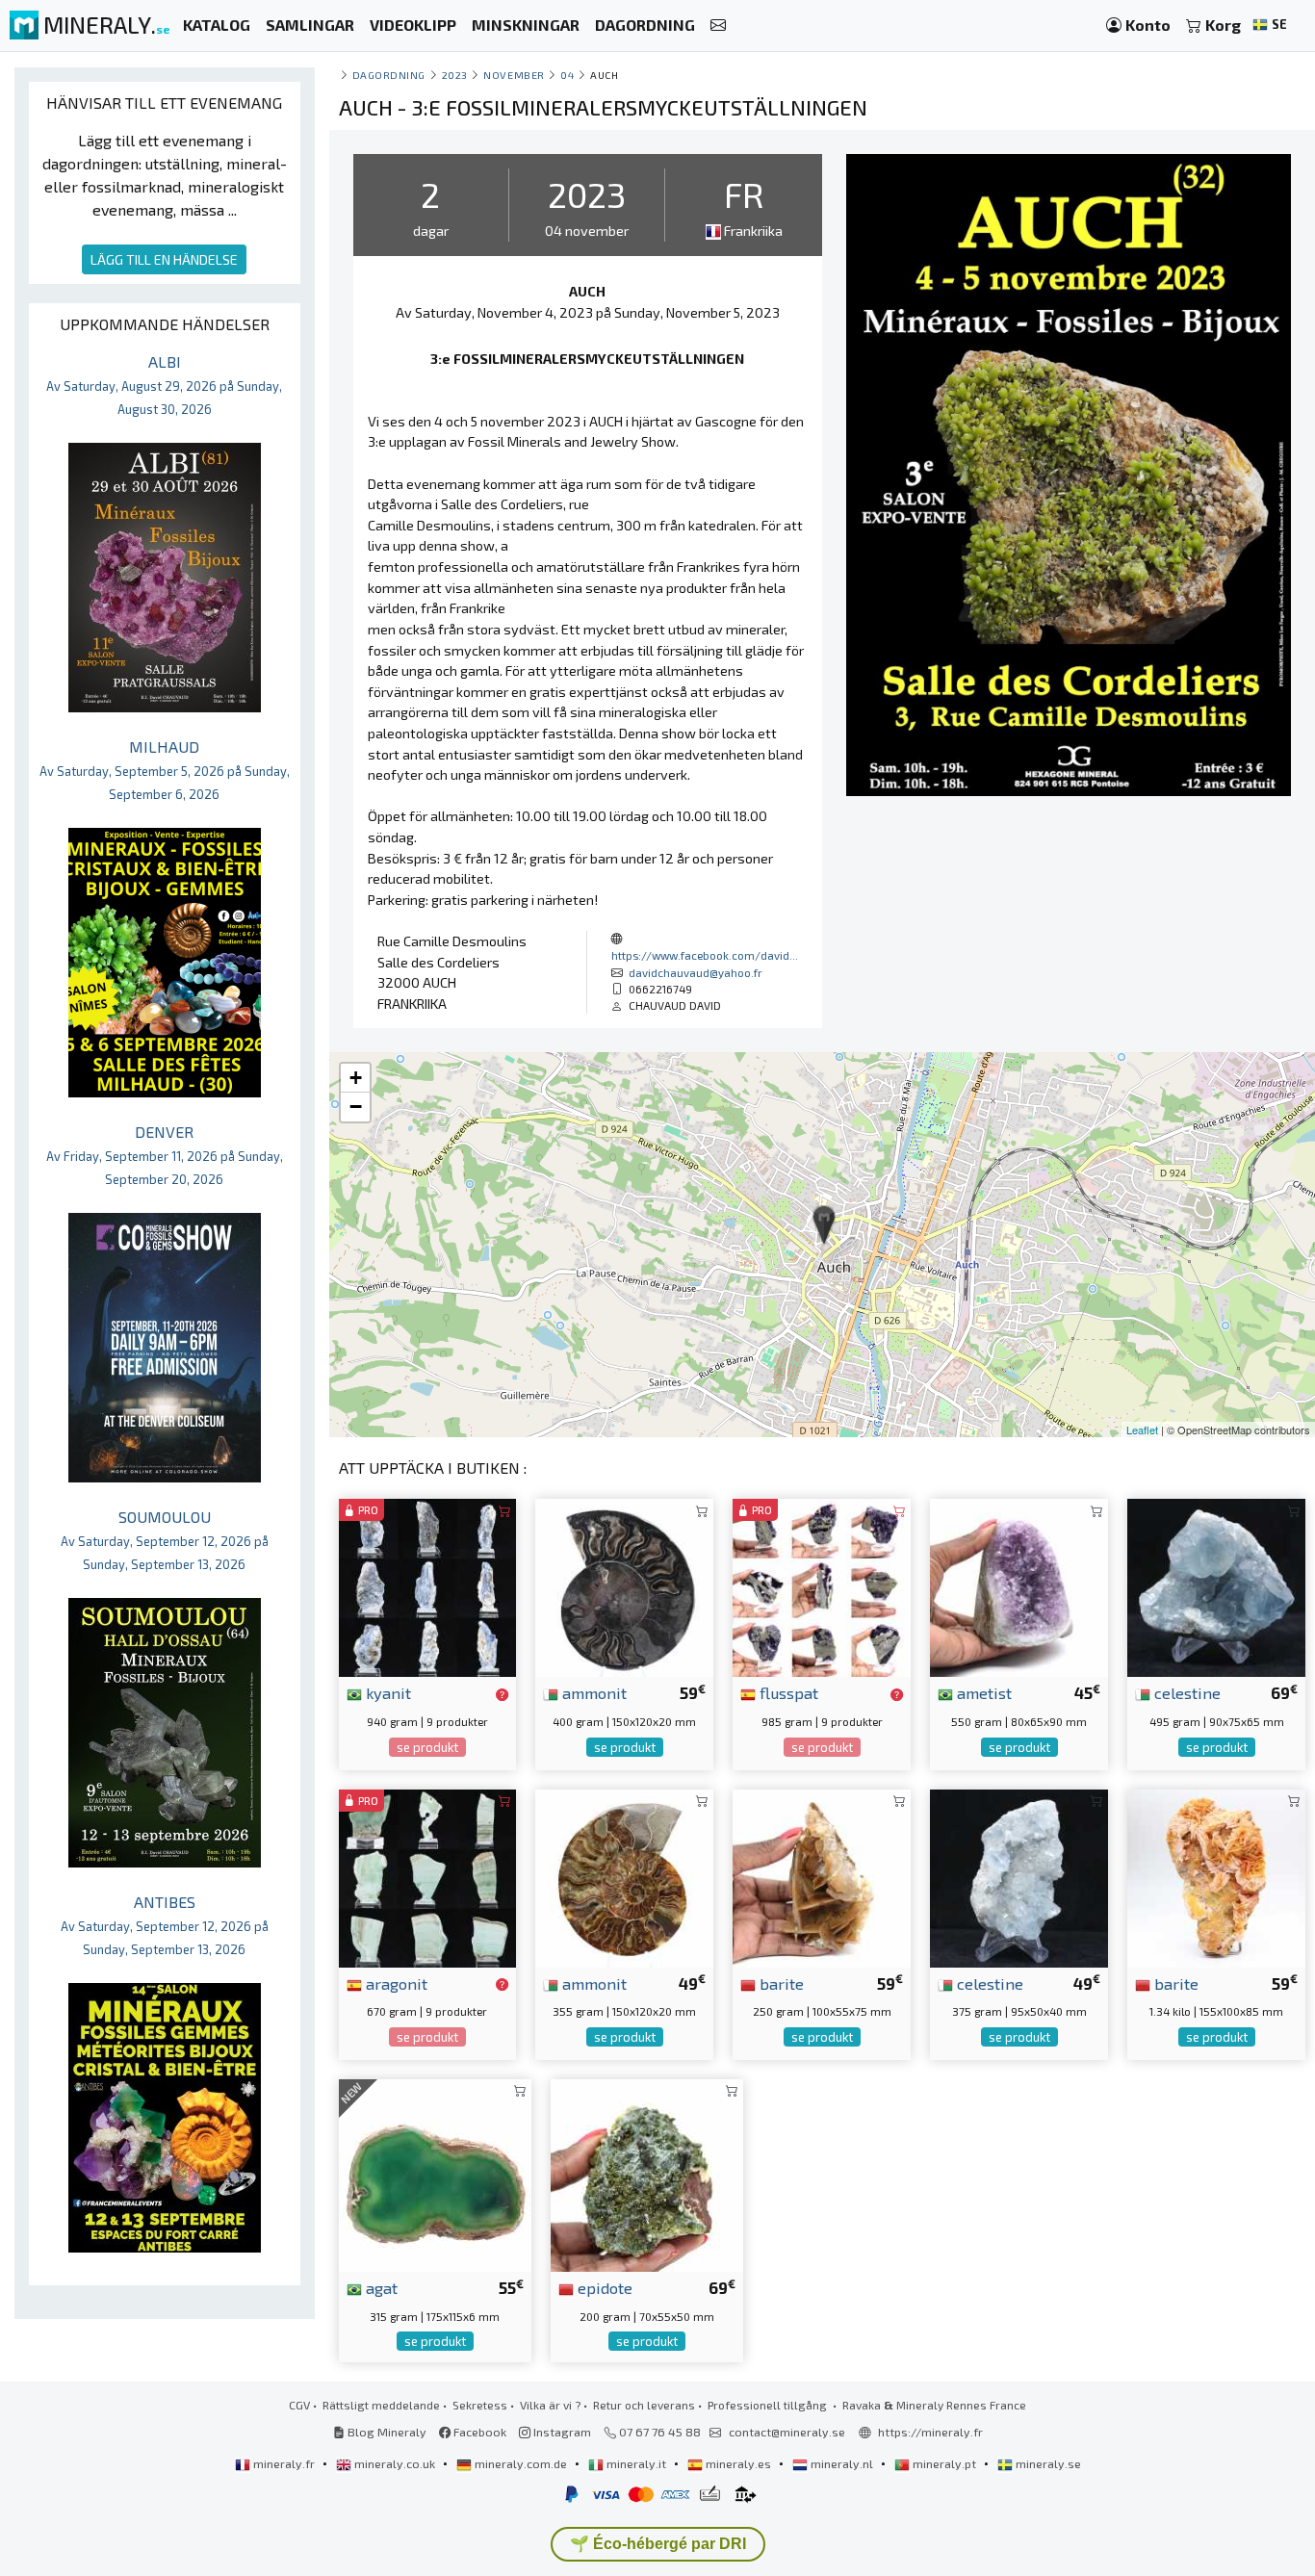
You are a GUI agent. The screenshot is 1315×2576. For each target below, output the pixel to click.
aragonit (395, 1983)
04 (567, 75)
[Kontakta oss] (718, 26)
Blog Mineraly (386, 2432)
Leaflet (1142, 1430)
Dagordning (389, 75)
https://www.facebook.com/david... (705, 955)
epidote (603, 2287)
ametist (982, 1692)
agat (380, 2287)
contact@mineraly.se (787, 2432)
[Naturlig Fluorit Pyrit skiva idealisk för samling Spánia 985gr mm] (822, 1586)
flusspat (787, 1692)
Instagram (561, 2432)
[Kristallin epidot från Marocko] (647, 2173)
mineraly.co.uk (395, 2463)
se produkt (427, 1747)
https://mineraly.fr (930, 2432)
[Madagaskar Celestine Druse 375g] (1019, 1876)
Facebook (478, 2432)
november (514, 75)
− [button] (356, 1107)
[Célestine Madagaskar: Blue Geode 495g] (1216, 1586)
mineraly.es (738, 2463)
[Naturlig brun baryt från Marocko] (822, 1876)
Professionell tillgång (769, 2405)
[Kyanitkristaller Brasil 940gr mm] (428, 1586)
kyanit (387, 1692)
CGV (299, 2405)
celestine (1186, 1692)
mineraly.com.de (521, 2463)
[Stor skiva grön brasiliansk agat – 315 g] (435, 2173)
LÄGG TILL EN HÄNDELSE (164, 259)
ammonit (593, 1692)
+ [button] (356, 1078)
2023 (455, 75)
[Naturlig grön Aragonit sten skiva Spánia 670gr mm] (428, 1876)
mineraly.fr (284, 2463)
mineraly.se (1047, 2463)
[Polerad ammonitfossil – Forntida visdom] (624, 1876)
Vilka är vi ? (550, 2405)
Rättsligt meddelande (381, 2405)
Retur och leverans (644, 2405)
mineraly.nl (842, 2463)
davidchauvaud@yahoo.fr (696, 972)
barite (780, 1983)
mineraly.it (636, 2463)
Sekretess (480, 2405)
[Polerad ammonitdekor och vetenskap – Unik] (624, 1586)
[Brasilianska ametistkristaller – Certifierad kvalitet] (1019, 1586)
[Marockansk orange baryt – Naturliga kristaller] (1216, 1876)
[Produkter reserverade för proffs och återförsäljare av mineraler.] (502, 1694)
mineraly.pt (944, 2463)
